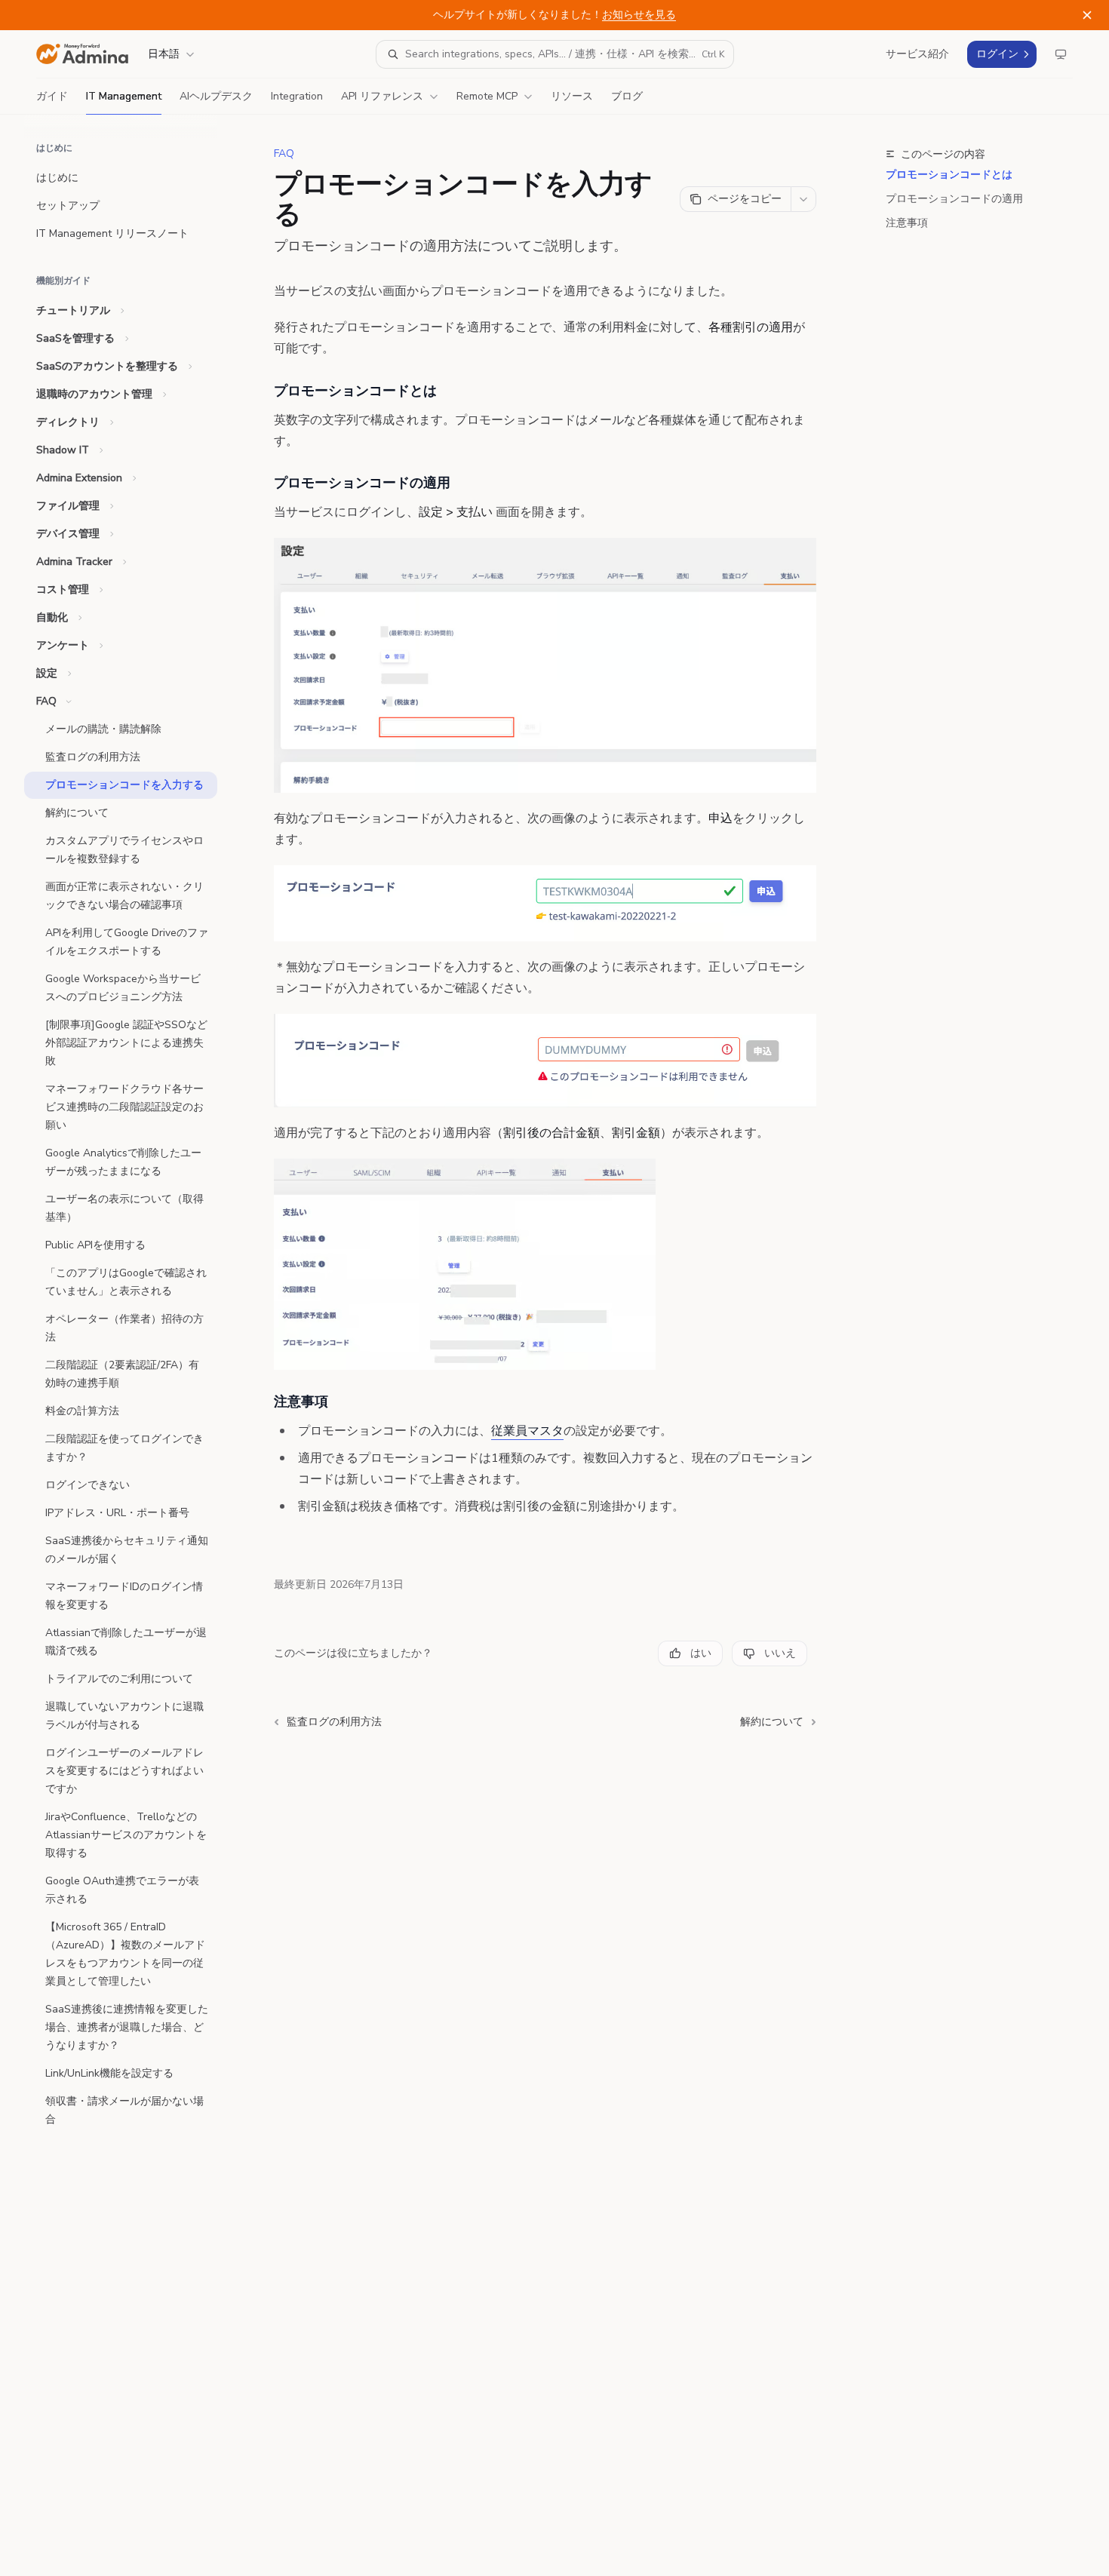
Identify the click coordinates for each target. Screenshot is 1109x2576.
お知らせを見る (639, 15)
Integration (297, 96)
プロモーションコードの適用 (954, 199)
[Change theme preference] (1061, 54)
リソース (572, 96)
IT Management (124, 96)
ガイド (52, 96)
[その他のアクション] (803, 199)
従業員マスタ (527, 1431)
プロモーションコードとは (949, 175)
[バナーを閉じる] (1087, 15)
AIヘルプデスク (216, 96)
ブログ (627, 96)
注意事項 (907, 223)
